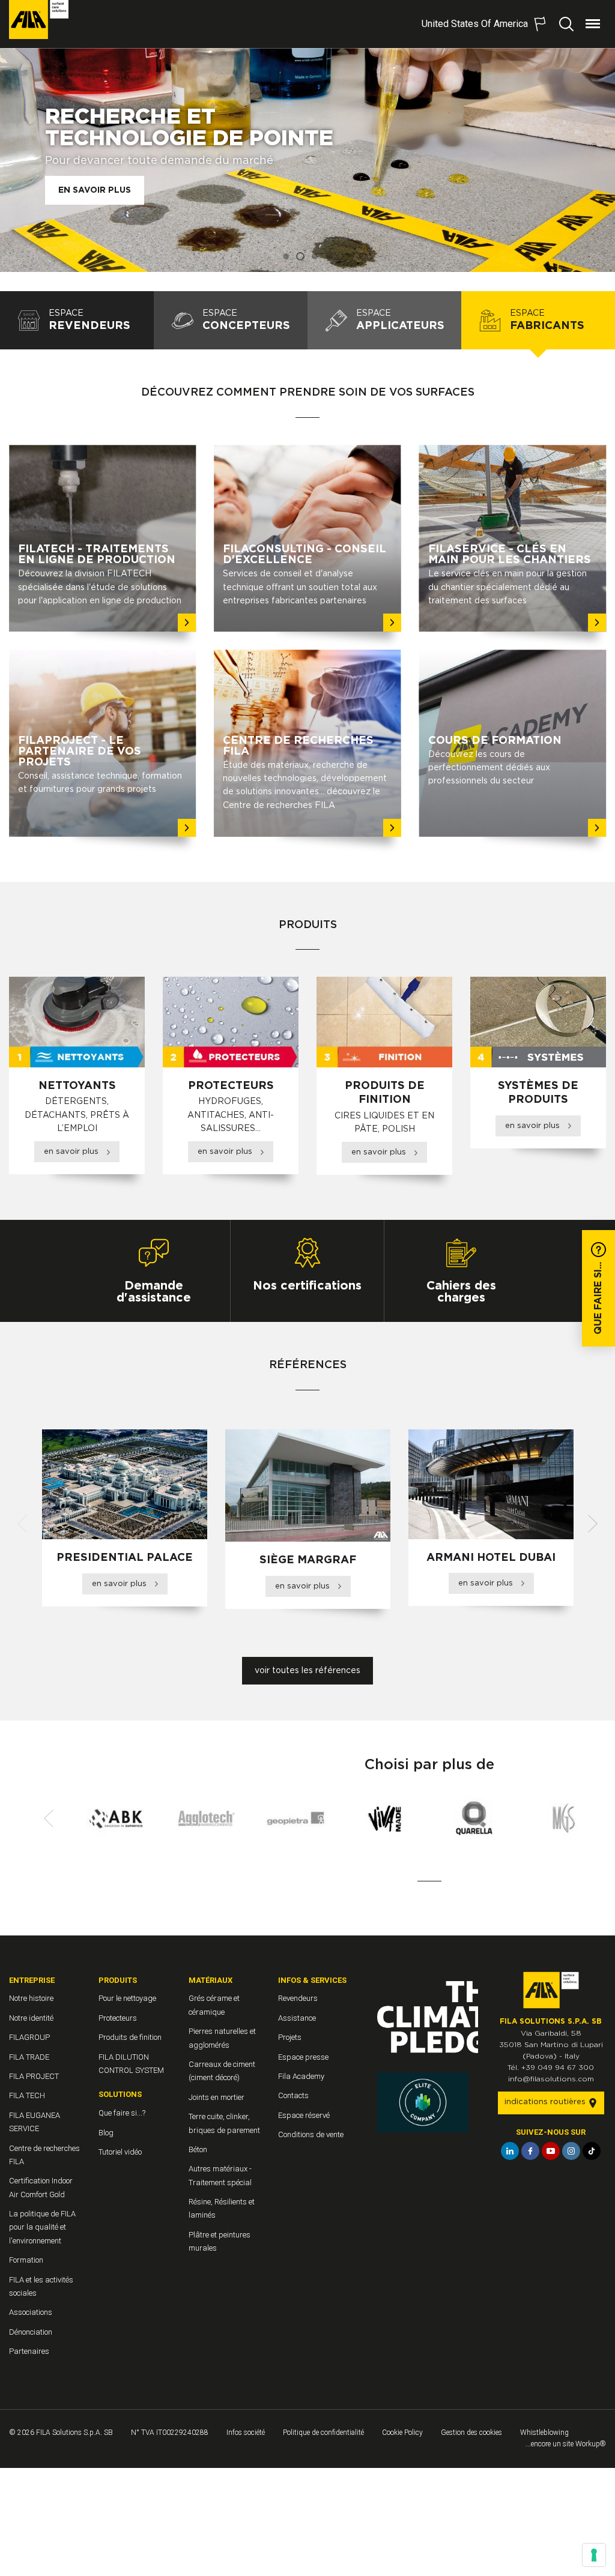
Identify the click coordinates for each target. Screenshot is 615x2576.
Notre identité (31, 2018)
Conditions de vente (311, 2134)
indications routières (546, 2102)
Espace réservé (304, 2115)
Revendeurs (298, 1998)
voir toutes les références (307, 1671)
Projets (290, 2037)
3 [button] (315, 256)
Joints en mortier (217, 2097)
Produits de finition (130, 2037)
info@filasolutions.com (551, 2079)
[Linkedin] (510, 2151)
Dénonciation (31, 2332)
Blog (106, 2133)
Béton (198, 2149)
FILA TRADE (29, 2057)
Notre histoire (31, 1998)
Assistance (297, 2018)
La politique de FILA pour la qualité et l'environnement (42, 2227)
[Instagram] (571, 2151)
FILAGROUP (29, 2037)
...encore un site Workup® (566, 2444)
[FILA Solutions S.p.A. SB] (39, 20)
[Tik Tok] (592, 2151)
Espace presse (303, 2057)
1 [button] (286, 256)
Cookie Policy (402, 2433)
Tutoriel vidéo (120, 2152)
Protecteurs (118, 2018)
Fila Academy (301, 2076)
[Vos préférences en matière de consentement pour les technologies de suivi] (594, 2555)
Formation (26, 2260)
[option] (307, 160)
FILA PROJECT (34, 2076)
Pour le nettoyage (127, 1998)
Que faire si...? (122, 2113)
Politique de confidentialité (323, 2433)
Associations (31, 2312)
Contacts (293, 2095)
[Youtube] (551, 2151)
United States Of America (475, 24)
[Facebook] (530, 2151)
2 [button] (300, 256)
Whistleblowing (544, 2433)
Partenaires (29, 2351)
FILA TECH (27, 2095)
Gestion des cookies (471, 2433)
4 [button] (329, 256)
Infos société (246, 2433)
